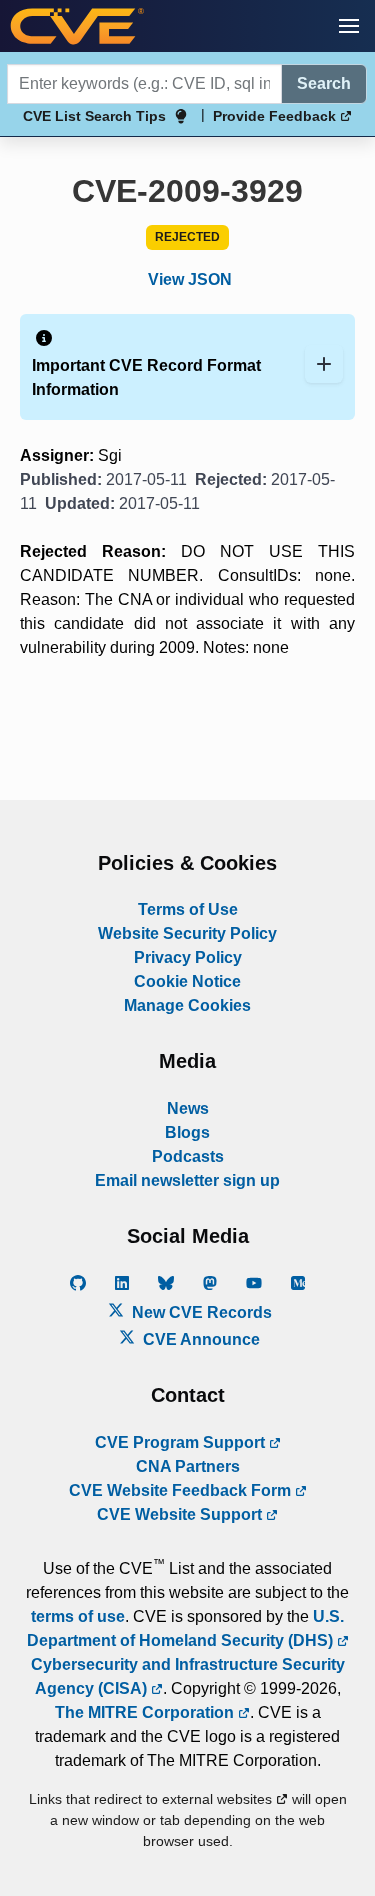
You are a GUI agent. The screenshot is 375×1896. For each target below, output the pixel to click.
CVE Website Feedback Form (182, 1490)
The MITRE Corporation (146, 1712)
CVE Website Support (181, 1514)
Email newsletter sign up (187, 1180)
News (188, 1108)
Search (324, 83)
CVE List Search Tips (94, 116)
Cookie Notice (187, 981)
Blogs (187, 1132)
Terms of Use (188, 909)
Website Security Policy (187, 933)
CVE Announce (199, 1339)
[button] (349, 26)
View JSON (190, 279)
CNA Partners (188, 1466)
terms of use (78, 1616)
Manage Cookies (187, 1005)
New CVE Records (200, 1312)
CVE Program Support (182, 1442)
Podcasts (188, 1156)
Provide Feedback (276, 116)
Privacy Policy (188, 957)
